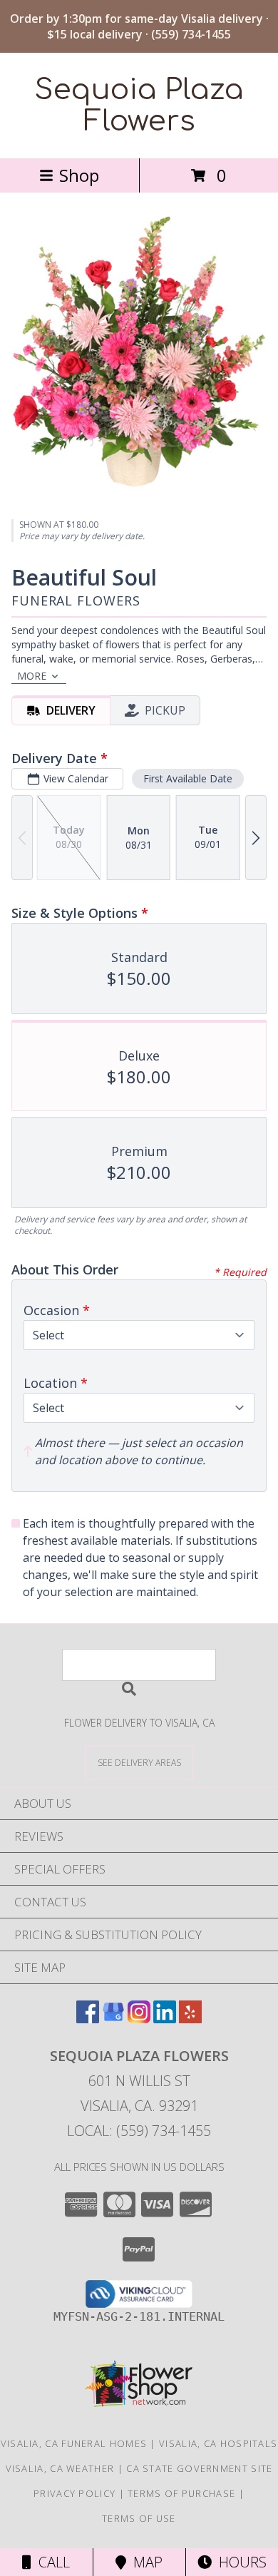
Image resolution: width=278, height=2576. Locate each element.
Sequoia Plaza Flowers (139, 106)
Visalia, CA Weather (60, 2468)
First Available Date (188, 778)
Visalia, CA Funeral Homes (74, 2443)
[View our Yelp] (190, 2019)
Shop (79, 175)
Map (144, 2562)
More (32, 676)
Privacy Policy (74, 2493)
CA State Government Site (199, 2468)
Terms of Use (139, 2518)
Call (51, 2562)
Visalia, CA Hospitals (218, 2443)
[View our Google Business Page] (113, 2019)
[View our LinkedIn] (165, 2019)
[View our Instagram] (139, 2019)
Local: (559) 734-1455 (139, 2131)
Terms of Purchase (181, 2493)
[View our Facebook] (88, 2019)
